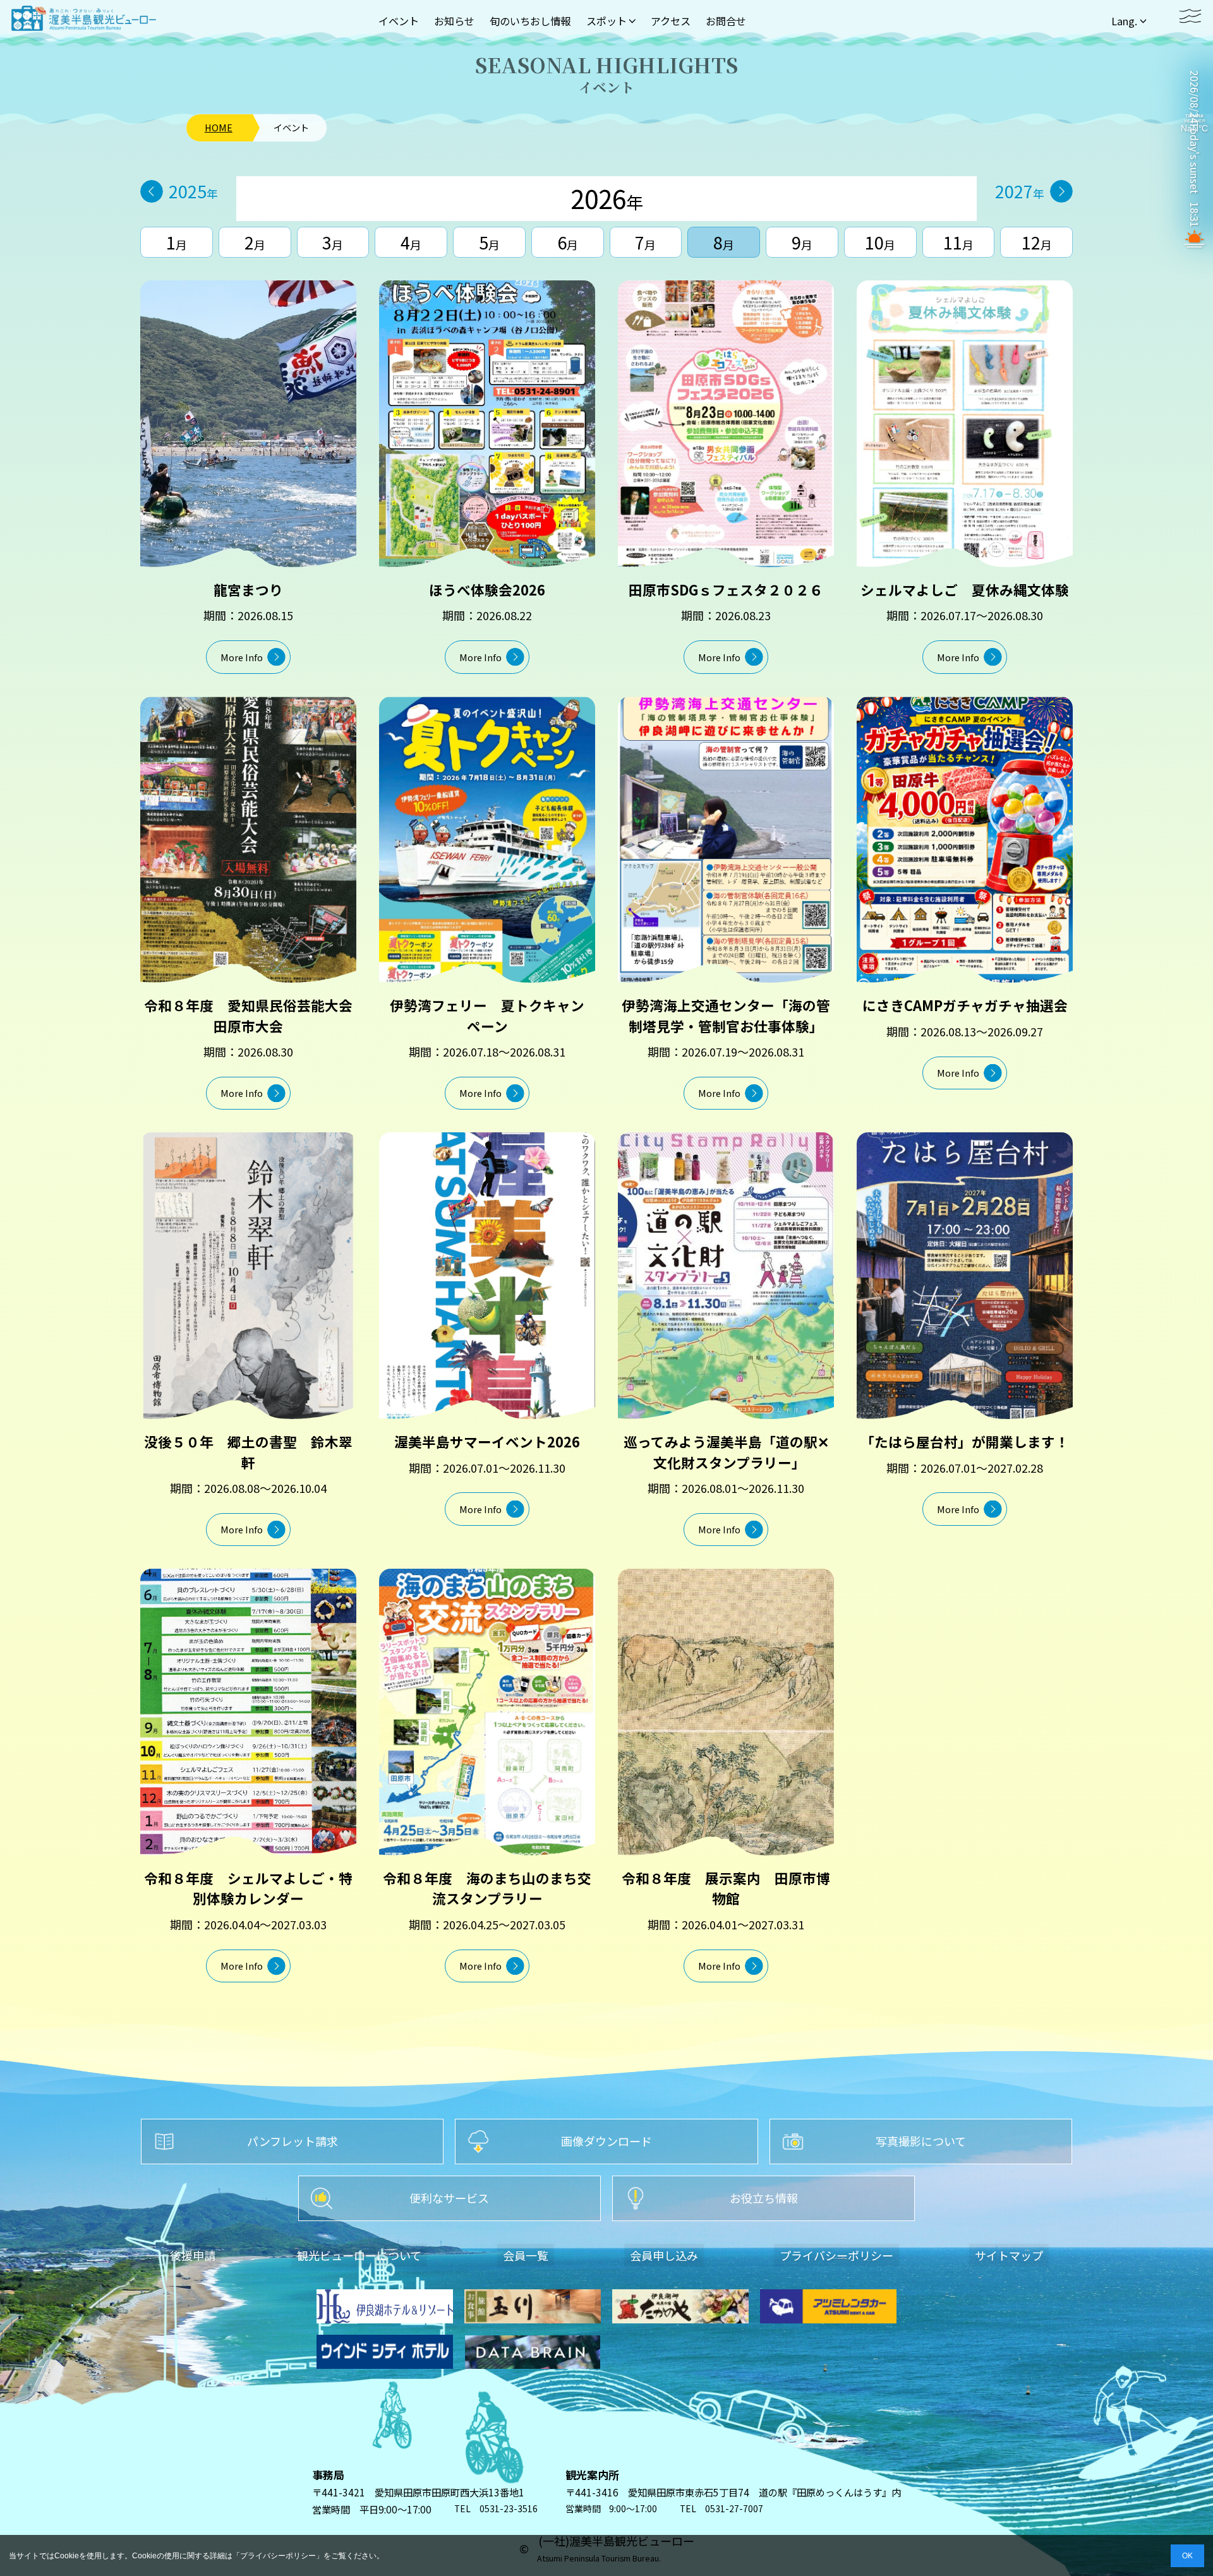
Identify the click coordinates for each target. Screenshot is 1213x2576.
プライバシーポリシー (278, 2556)
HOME (219, 128)
